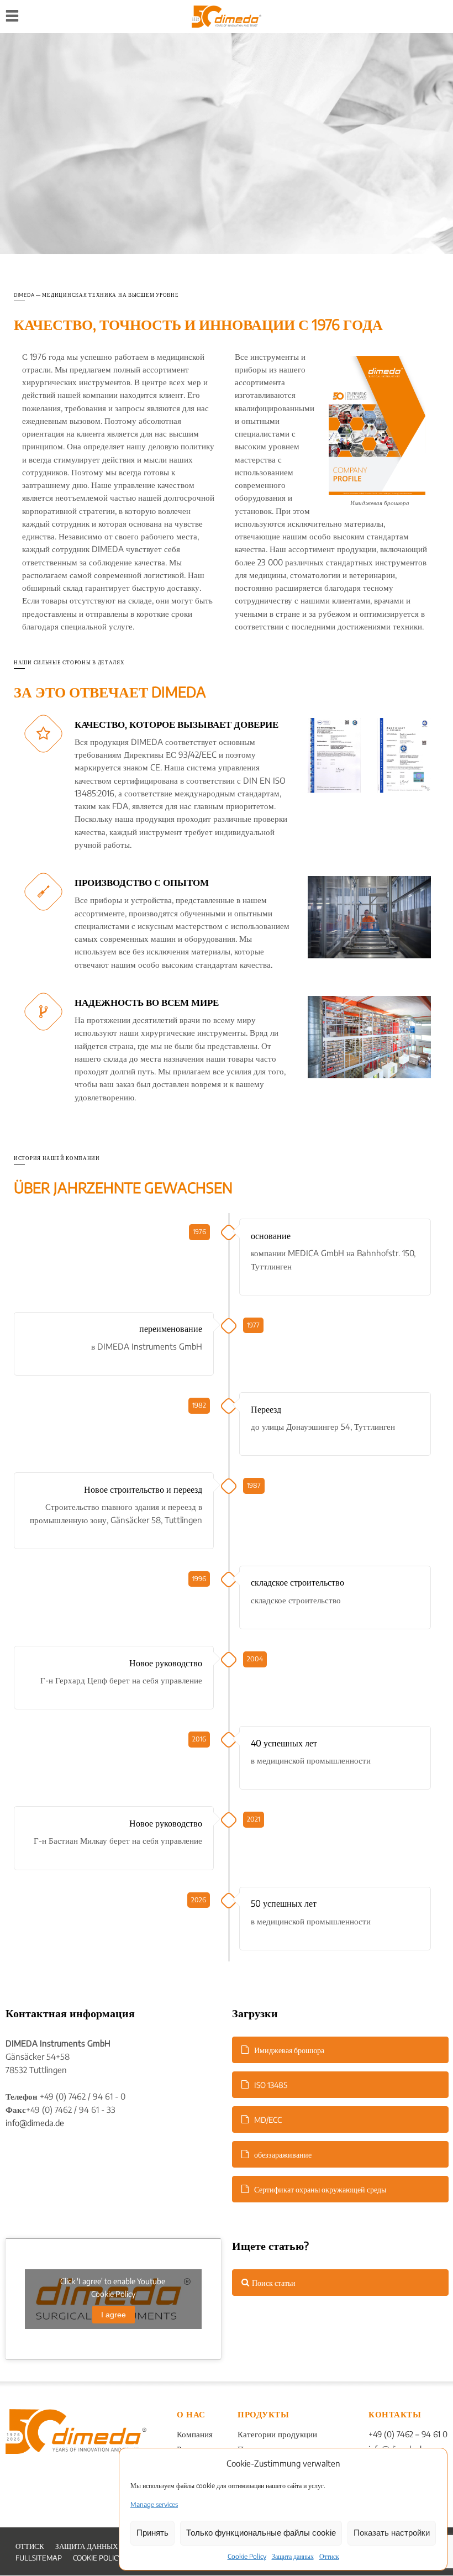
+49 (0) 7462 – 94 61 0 (408, 2434)
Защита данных (293, 2556)
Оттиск (329, 2556)
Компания (195, 2434)
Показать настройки (392, 2533)
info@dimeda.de (35, 2123)
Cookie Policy (247, 2556)
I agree (114, 2315)
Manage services (154, 2504)
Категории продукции (277, 2434)
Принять (152, 2533)
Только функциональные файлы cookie (261, 2533)
